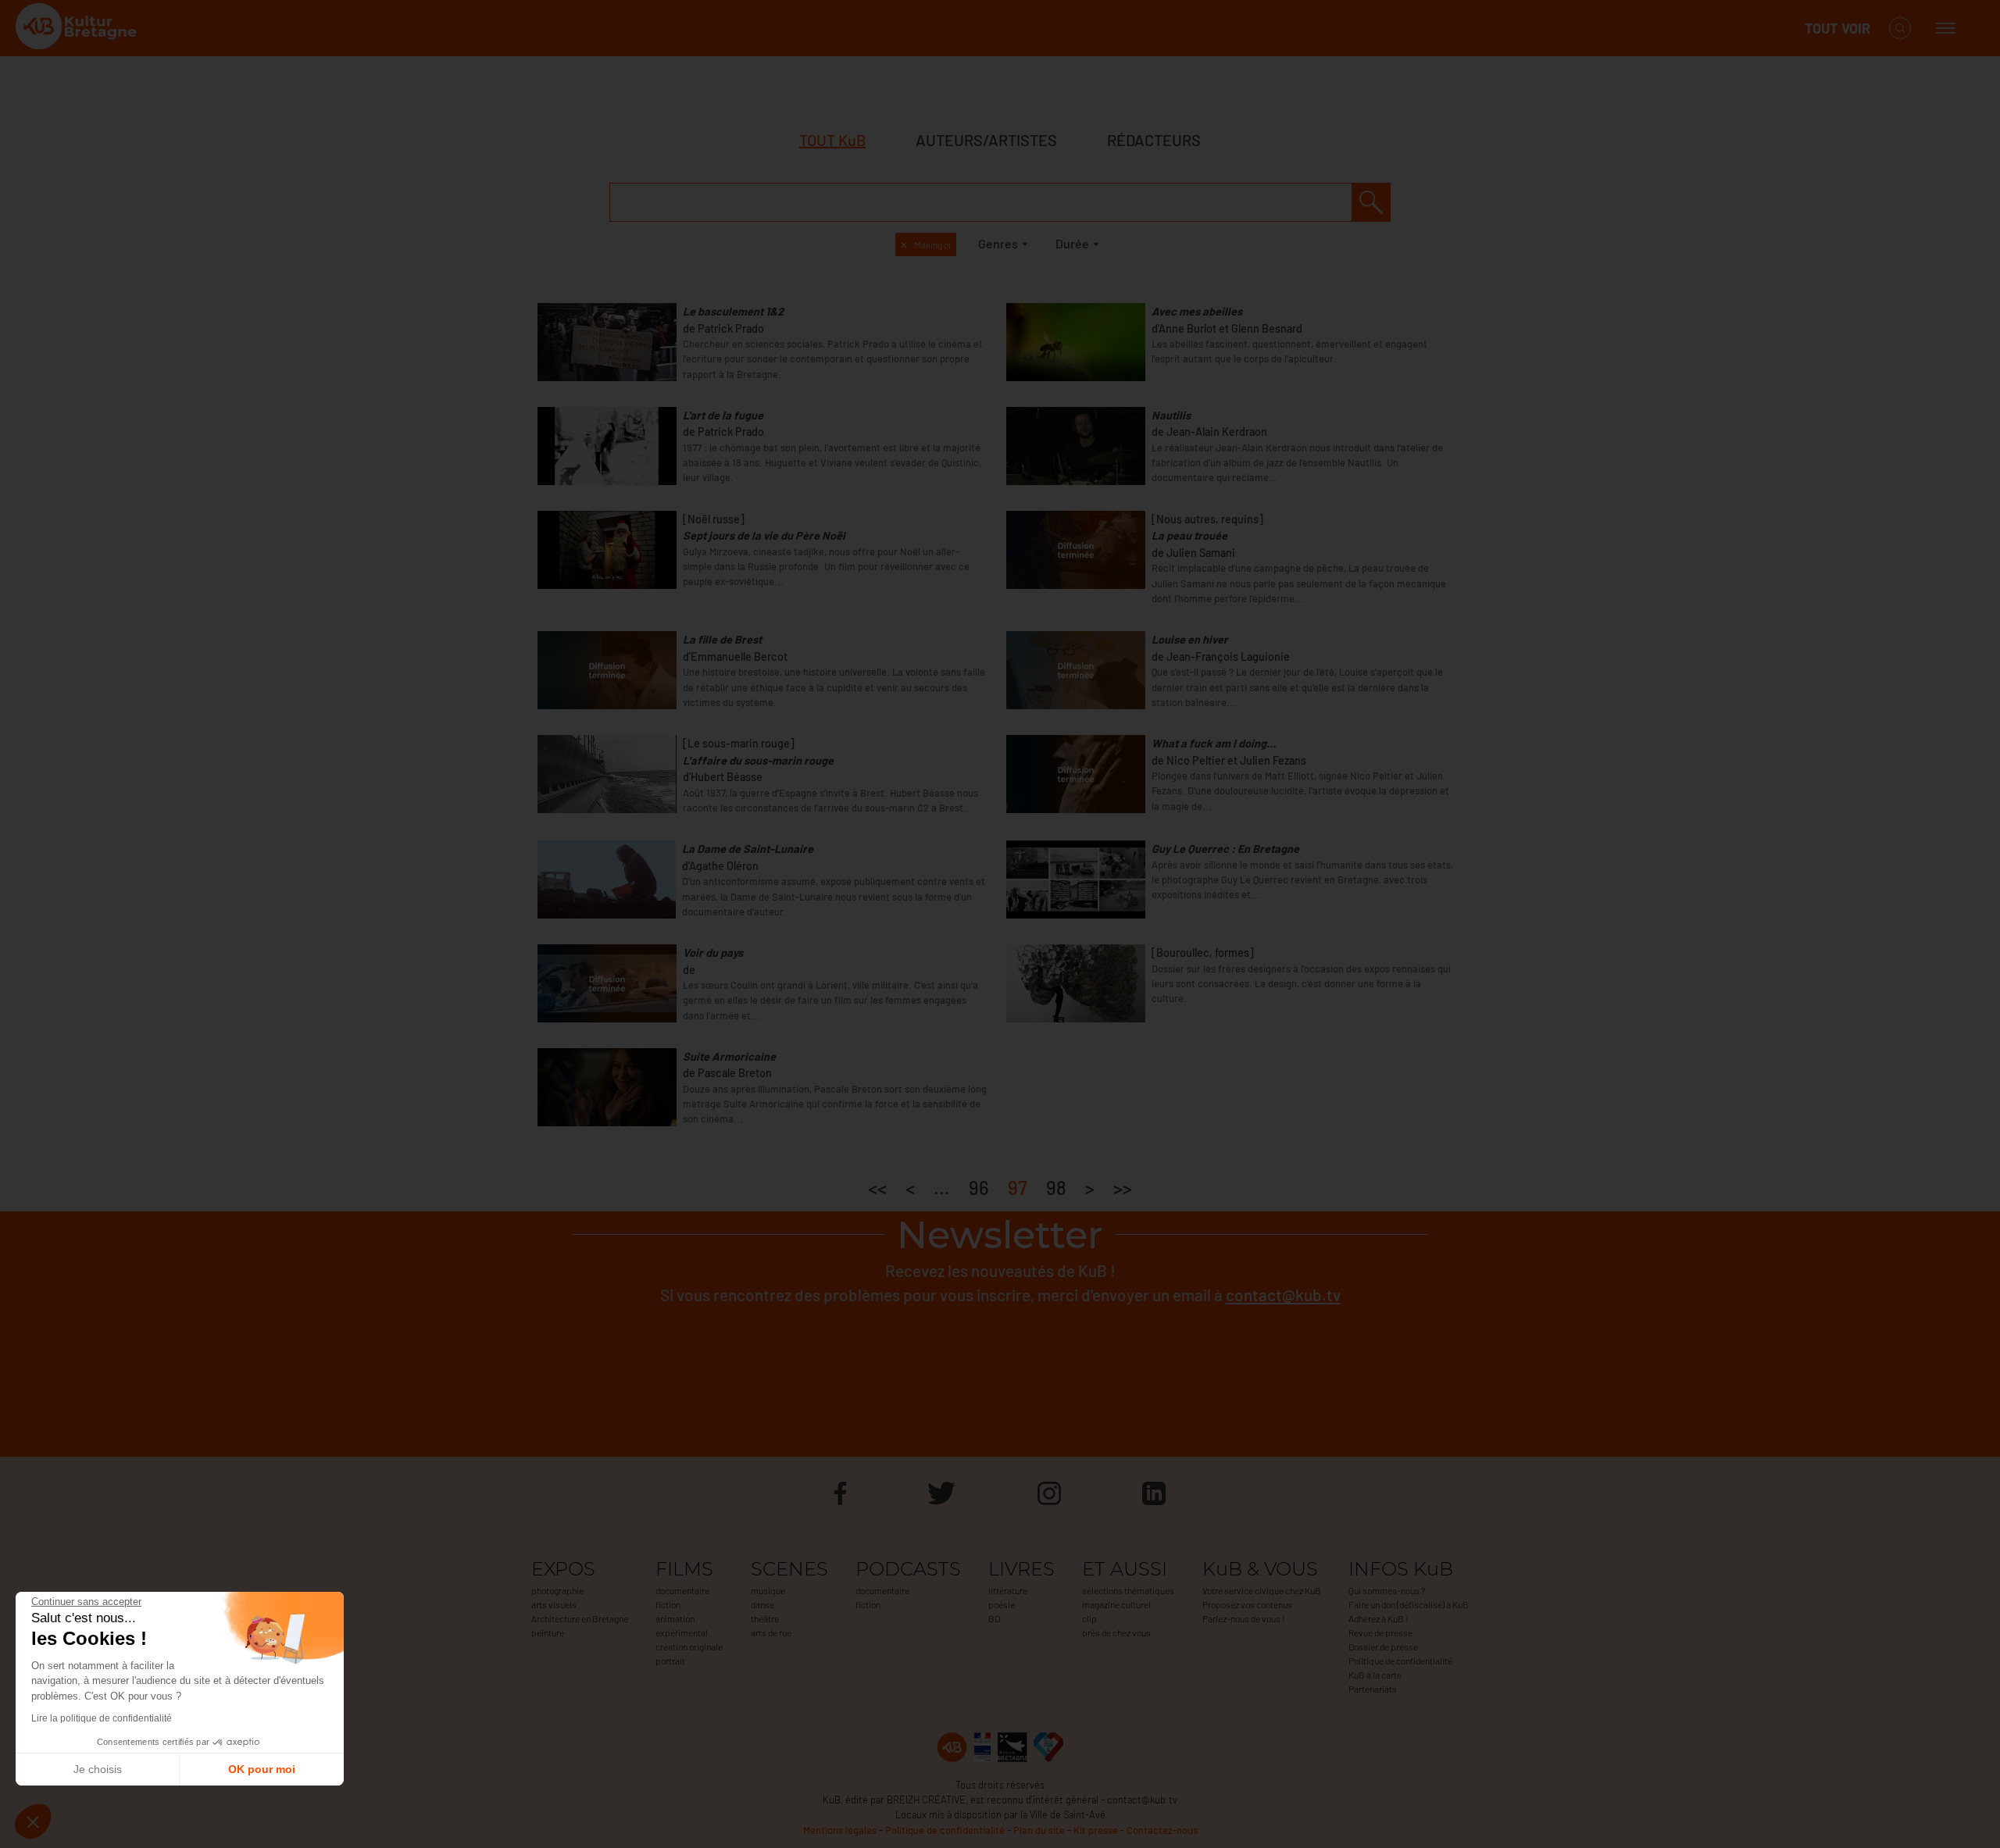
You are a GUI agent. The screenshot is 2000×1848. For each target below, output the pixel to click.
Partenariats (1373, 1689)
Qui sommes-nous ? (1387, 1590)
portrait (670, 1661)
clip (1089, 1618)
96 (979, 1188)
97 (1018, 1188)
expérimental (682, 1632)
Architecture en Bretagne (580, 1618)
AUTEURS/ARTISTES (986, 140)
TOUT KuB (832, 140)
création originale (689, 1646)
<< (877, 1188)
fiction (668, 1604)
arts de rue (771, 1632)
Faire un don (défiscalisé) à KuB (1409, 1604)
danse (762, 1604)
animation (675, 1618)
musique (768, 1590)
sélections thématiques (1128, 1590)
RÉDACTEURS (1154, 140)
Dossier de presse (1383, 1646)
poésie (1002, 1604)
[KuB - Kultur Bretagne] (78, 29)
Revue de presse (1380, 1632)
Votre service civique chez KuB (1262, 1590)
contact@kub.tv (1283, 1295)
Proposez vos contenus (1247, 1604)
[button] (33, 1821)
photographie (557, 1590)
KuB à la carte (1375, 1675)
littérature (1008, 1590)
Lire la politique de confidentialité (102, 1718)
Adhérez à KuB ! (1379, 1618)
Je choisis (98, 1769)
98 (1056, 1188)
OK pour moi (262, 1769)
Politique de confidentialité (1400, 1661)
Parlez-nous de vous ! (1244, 1618)
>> (1123, 1188)
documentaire (682, 1590)
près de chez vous (1116, 1632)
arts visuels (554, 1604)
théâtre (765, 1618)
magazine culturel (1116, 1604)
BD (994, 1618)
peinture (548, 1632)
